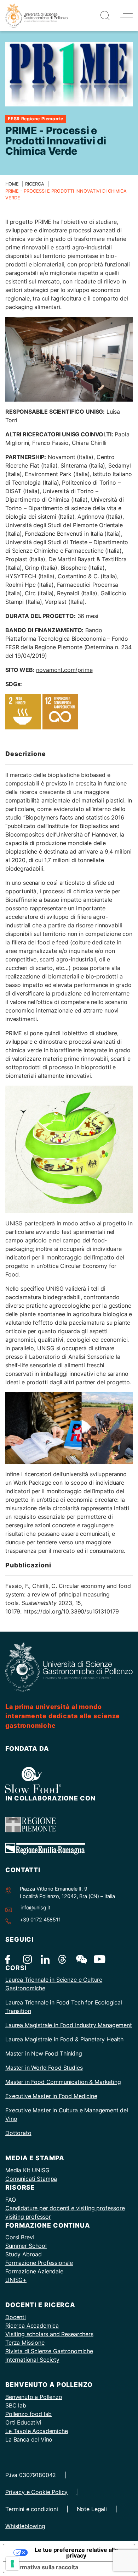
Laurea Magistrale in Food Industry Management (69, 2025)
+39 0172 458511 (40, 1919)
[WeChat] (80, 1959)
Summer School (26, 2246)
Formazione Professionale (39, 2263)
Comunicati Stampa (31, 2179)
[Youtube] (98, 1959)
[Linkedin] (45, 1959)
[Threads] (63, 1959)
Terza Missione (25, 2343)
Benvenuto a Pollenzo (34, 2397)
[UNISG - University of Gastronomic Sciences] (36, 15)
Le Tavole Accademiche (37, 2431)
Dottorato (18, 2133)
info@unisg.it (35, 1907)
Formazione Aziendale (34, 2271)
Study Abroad (24, 2254)
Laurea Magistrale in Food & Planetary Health (64, 2039)
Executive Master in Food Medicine (51, 2096)
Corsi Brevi (20, 2237)
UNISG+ (16, 2280)
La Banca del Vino (29, 2439)
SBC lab (16, 2405)
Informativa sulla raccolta (44, 2567)
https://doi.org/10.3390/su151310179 (71, 1611)
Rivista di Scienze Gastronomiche (49, 2351)
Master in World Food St (37, 2068)
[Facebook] (10, 1959)
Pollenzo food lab (28, 2414)
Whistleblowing (25, 2526)
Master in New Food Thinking (44, 2053)
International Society (32, 2360)
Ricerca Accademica (32, 2326)
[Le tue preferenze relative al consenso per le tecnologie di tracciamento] (12, 2564)
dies (77, 2068)
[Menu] (126, 15)
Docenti (16, 2317)
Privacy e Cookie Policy (36, 2492)
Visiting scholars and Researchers (49, 2334)
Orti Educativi (23, 2422)
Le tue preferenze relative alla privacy (76, 2553)
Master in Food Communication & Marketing (63, 2082)
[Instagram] (27, 1959)
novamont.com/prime (64, 670)
